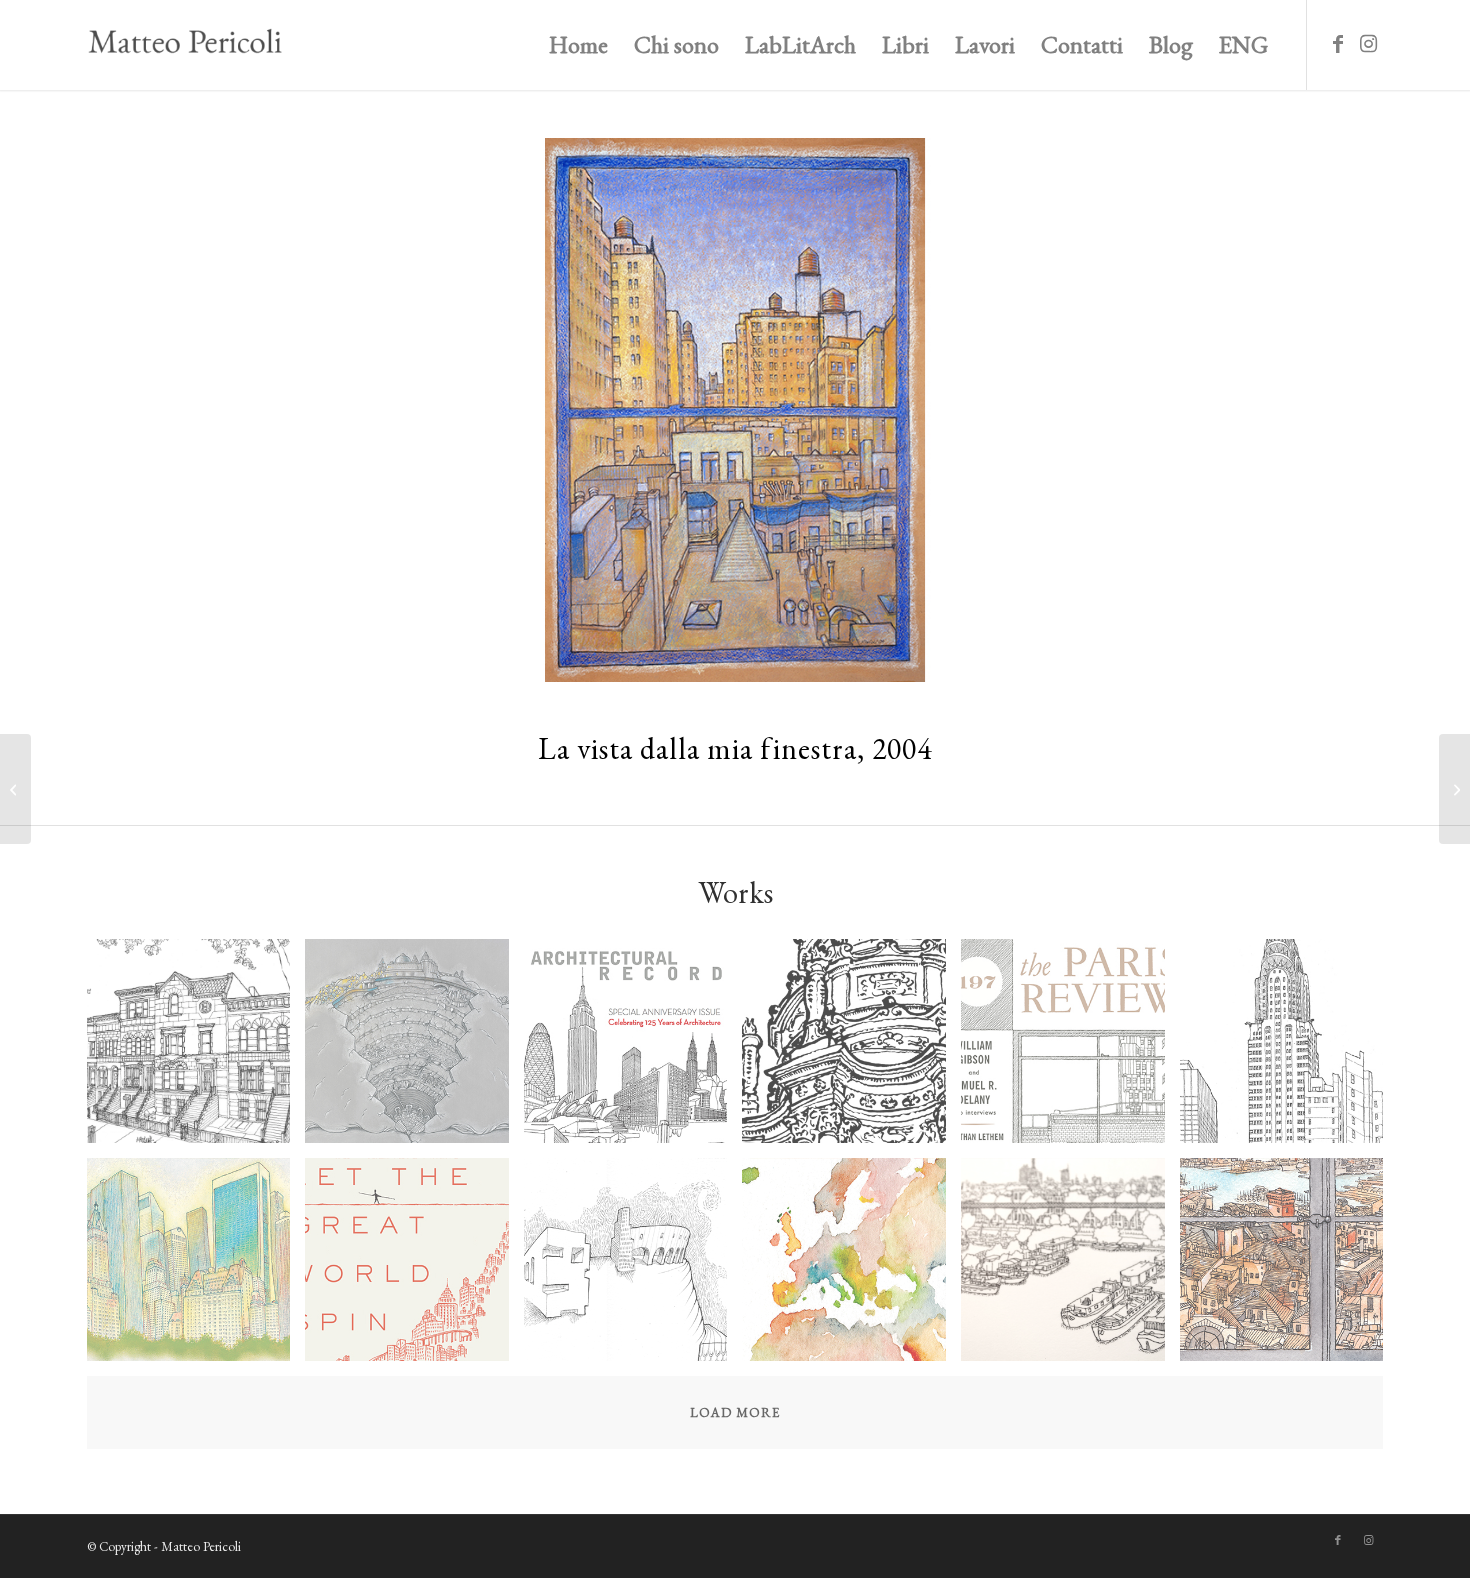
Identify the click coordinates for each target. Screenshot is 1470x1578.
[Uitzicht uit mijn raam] (1070, 1267)
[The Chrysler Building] (1289, 1048)
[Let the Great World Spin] (414, 1267)
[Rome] (851, 1048)
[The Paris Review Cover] (1070, 1048)
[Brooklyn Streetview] (196, 1048)
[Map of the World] (851, 1267)
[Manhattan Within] (196, 1267)
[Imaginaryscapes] (633, 1267)
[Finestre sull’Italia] (1289, 1267)
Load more (735, 1412)
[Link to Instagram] (1368, 44)
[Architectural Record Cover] (633, 1048)
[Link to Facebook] (1338, 44)
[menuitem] (578, 45)
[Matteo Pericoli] (185, 45)
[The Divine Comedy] (414, 1048)
